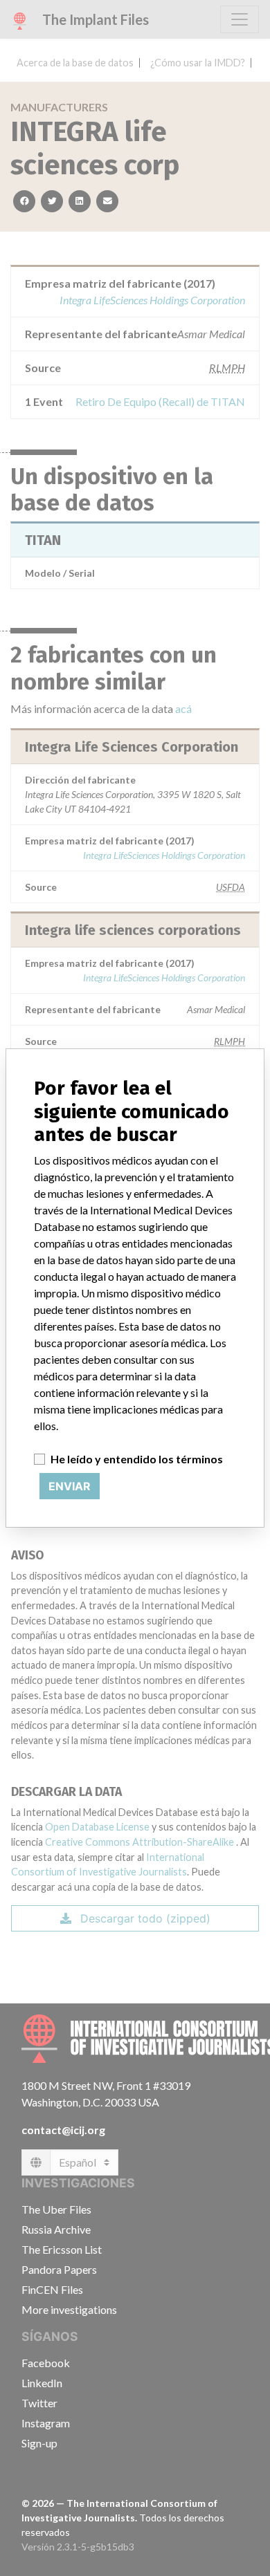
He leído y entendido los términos (137, 1459)
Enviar (70, 1486)
